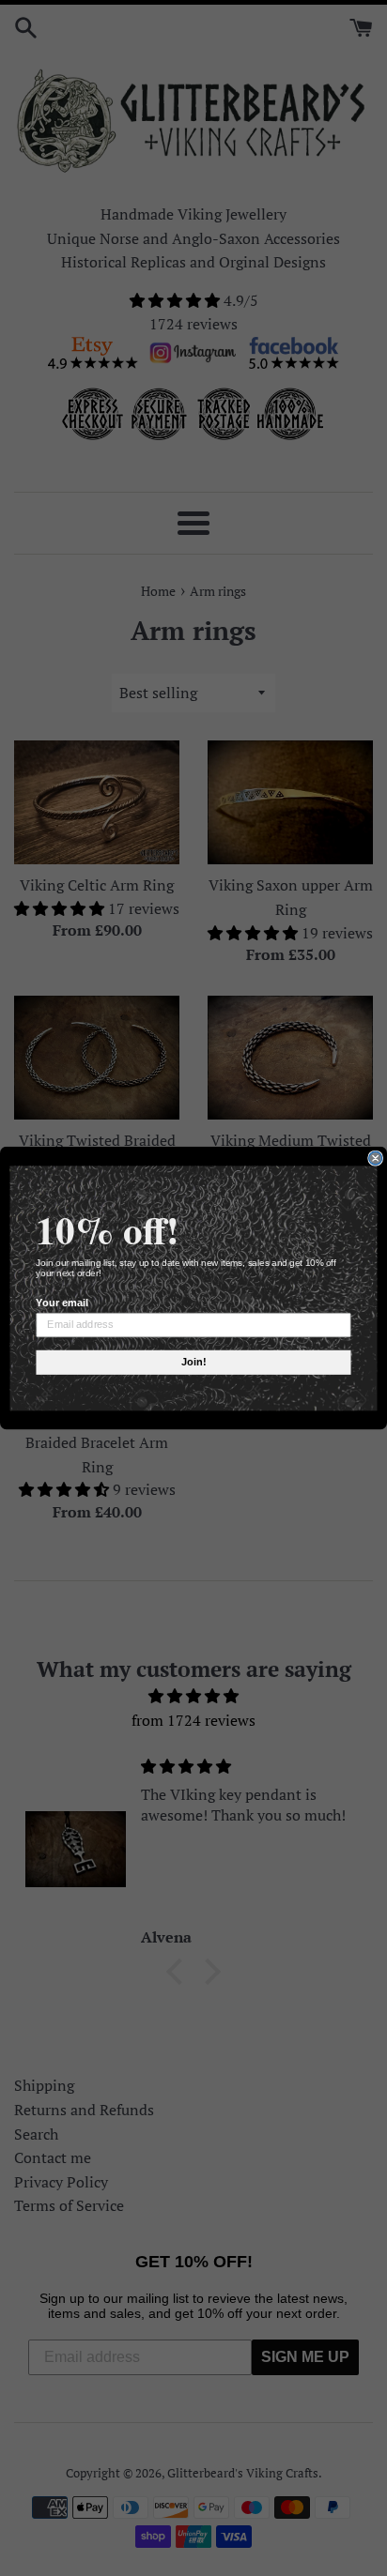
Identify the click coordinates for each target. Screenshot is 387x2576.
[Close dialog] (376, 1158)
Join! (193, 1363)
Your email (62, 1303)
